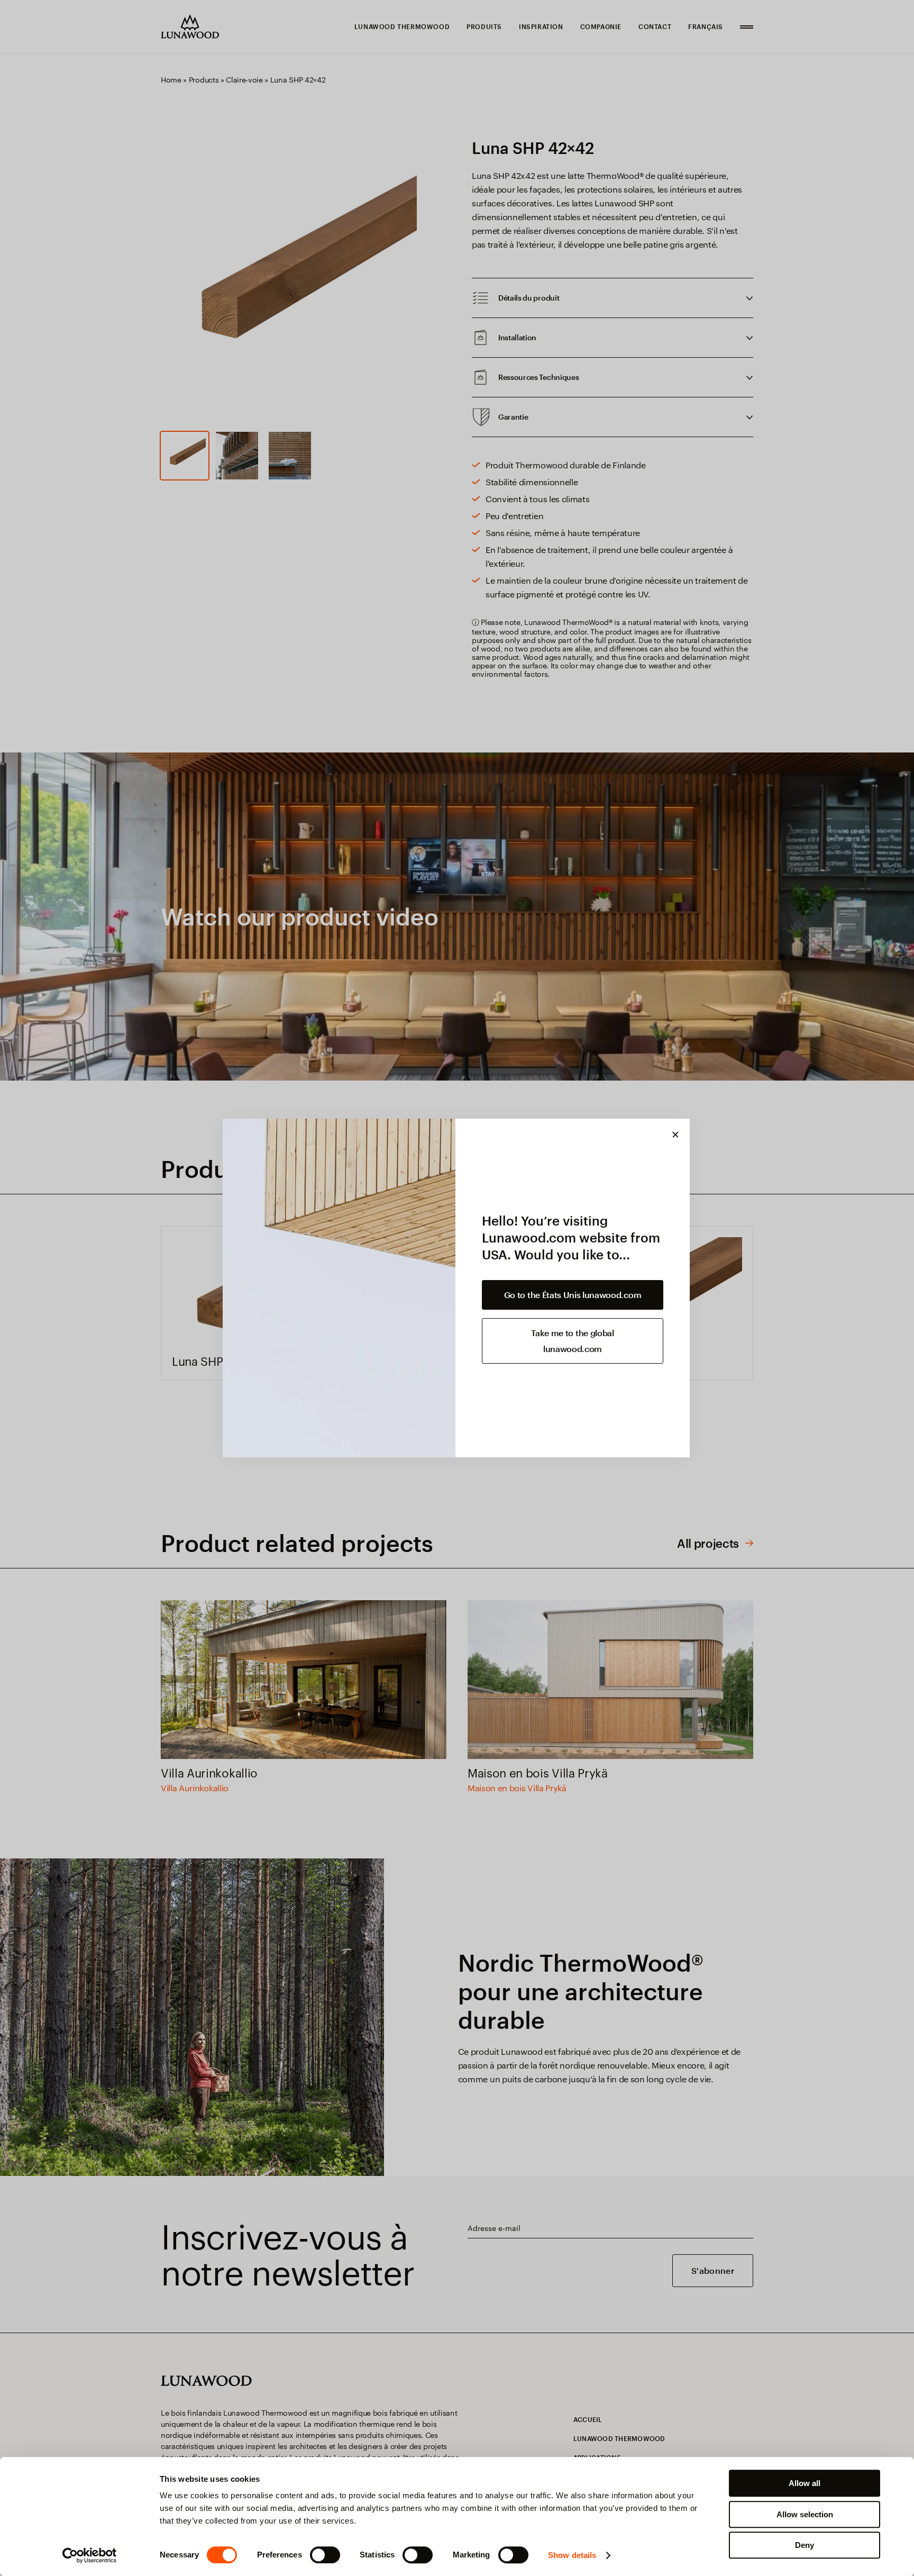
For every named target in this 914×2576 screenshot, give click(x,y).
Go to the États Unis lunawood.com (573, 1295)
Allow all (805, 2483)
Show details (572, 2555)
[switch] (325, 2555)
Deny (805, 2545)
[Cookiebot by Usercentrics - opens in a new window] (90, 2555)
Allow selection (805, 2514)
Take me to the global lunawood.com (572, 1341)
